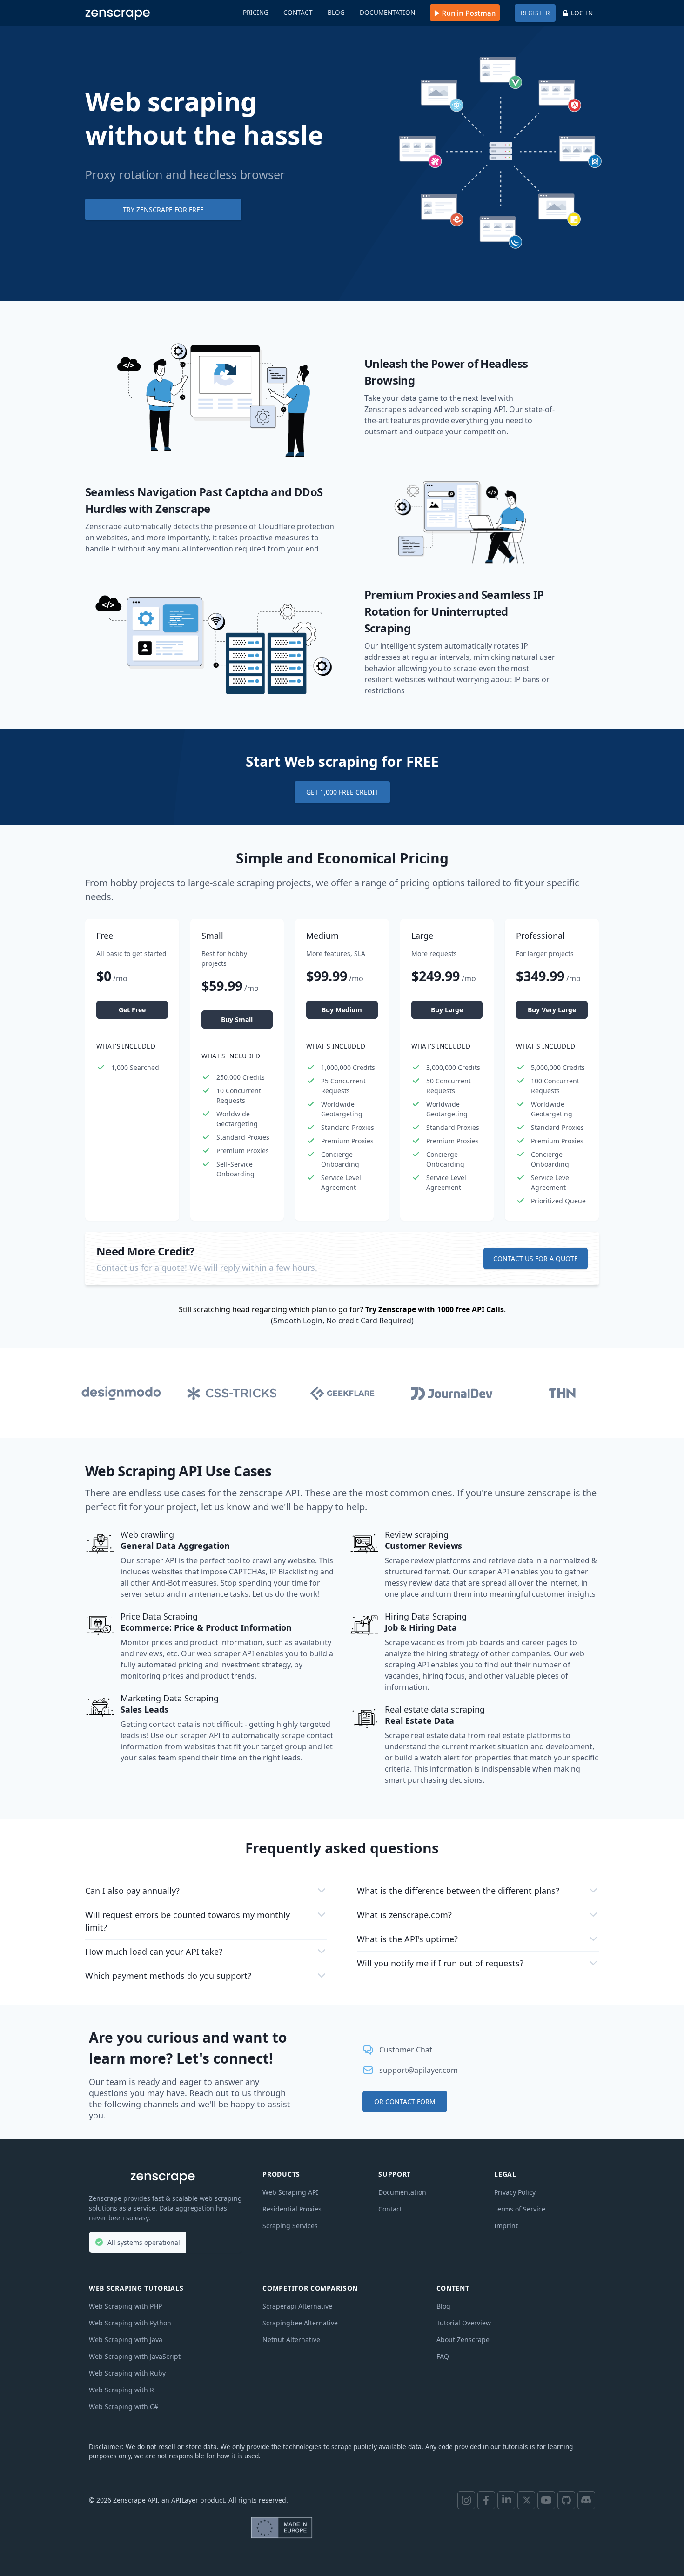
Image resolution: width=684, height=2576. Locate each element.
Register (535, 13)
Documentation (387, 12)
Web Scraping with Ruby (127, 2373)
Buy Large (447, 1010)
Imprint (506, 2226)
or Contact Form (405, 2101)
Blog (336, 12)
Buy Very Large (552, 1010)
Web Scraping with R (121, 2390)
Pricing (256, 12)
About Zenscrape (463, 2340)
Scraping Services (290, 2226)
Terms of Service (520, 2209)
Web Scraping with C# (124, 2407)
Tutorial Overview (464, 2323)
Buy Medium (342, 1010)
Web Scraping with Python (130, 2323)
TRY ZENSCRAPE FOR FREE (163, 209)
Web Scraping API (290, 2192)
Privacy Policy (515, 2192)
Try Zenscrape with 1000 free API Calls (435, 1309)
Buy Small (237, 1019)
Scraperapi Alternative (297, 2306)
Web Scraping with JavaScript (135, 2356)
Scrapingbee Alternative (300, 2323)
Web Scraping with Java (126, 2340)
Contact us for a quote (536, 1258)
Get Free (132, 1010)
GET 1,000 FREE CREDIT (342, 792)
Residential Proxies (292, 2209)
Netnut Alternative (291, 2340)
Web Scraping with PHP (125, 2306)
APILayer (185, 2500)
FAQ (443, 2356)
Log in (582, 13)
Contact (298, 12)
